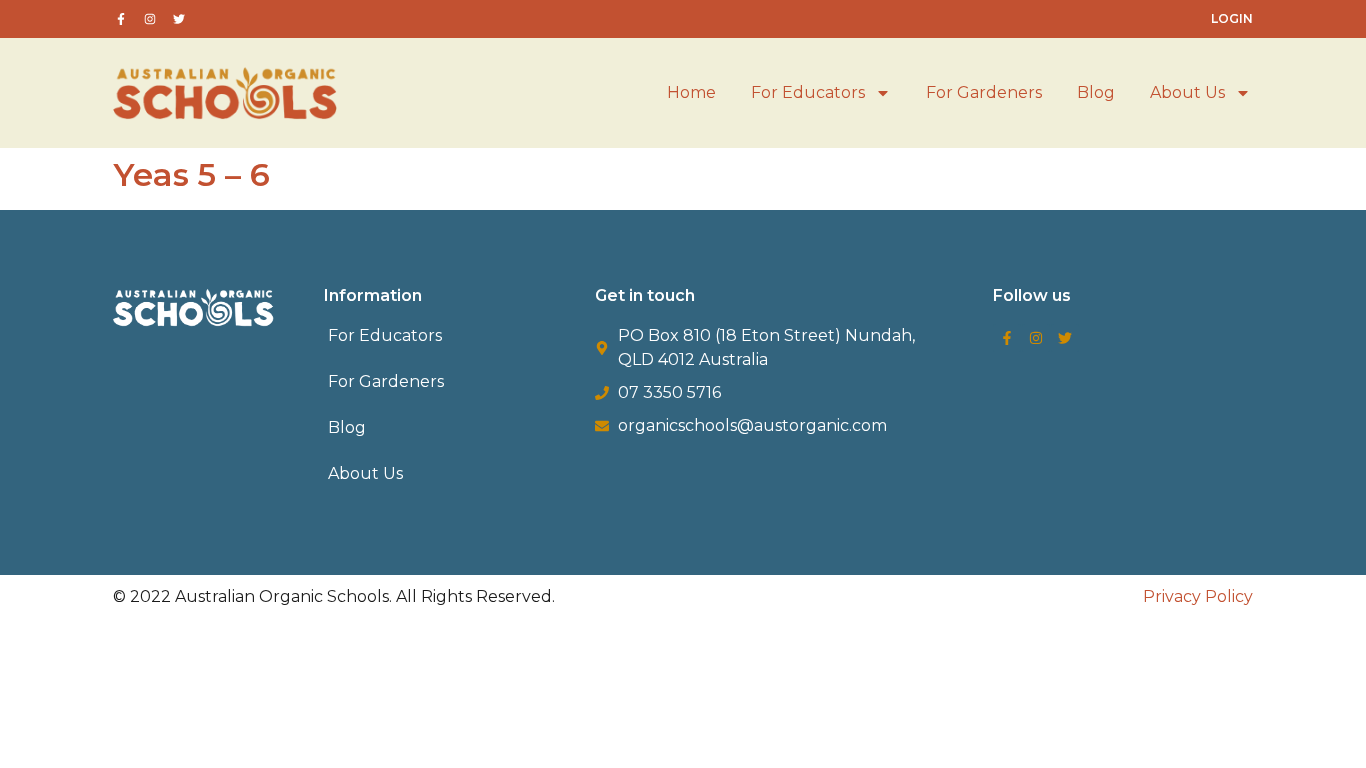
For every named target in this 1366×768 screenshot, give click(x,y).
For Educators (808, 92)
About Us (1187, 92)
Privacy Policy (1198, 596)
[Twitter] (1065, 338)
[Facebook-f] (1007, 338)
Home (691, 92)
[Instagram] (1036, 338)
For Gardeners (984, 92)
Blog (1096, 92)
